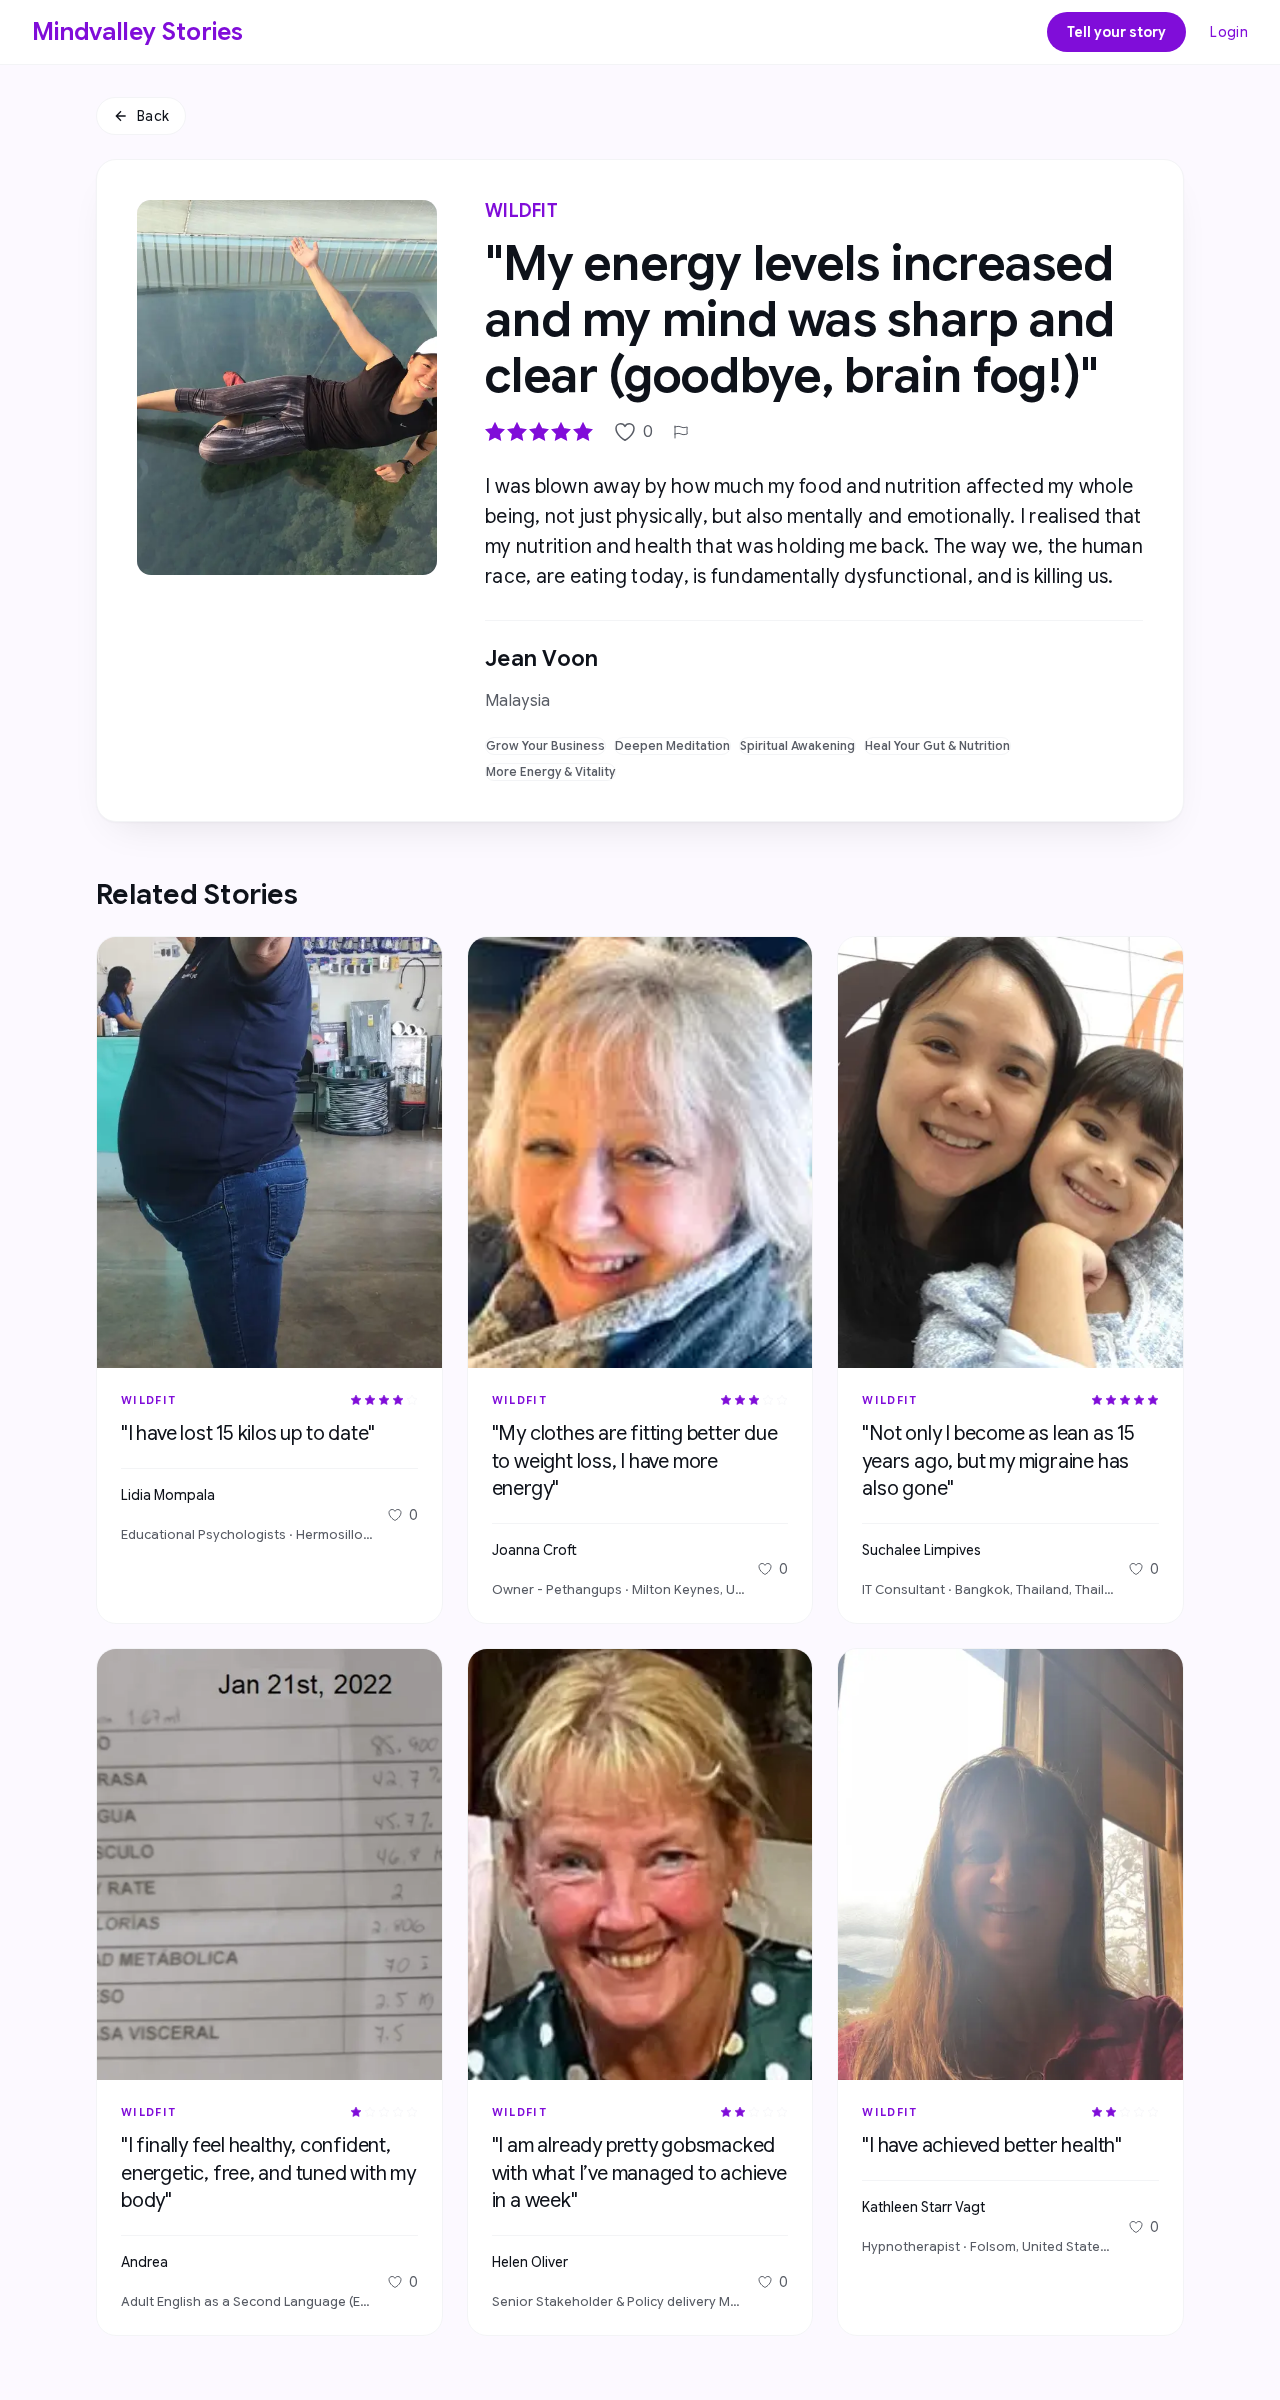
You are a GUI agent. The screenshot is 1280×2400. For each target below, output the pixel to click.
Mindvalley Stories (138, 32)
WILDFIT (521, 211)
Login (1229, 32)
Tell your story (1116, 32)
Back (153, 116)
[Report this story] (681, 432)
